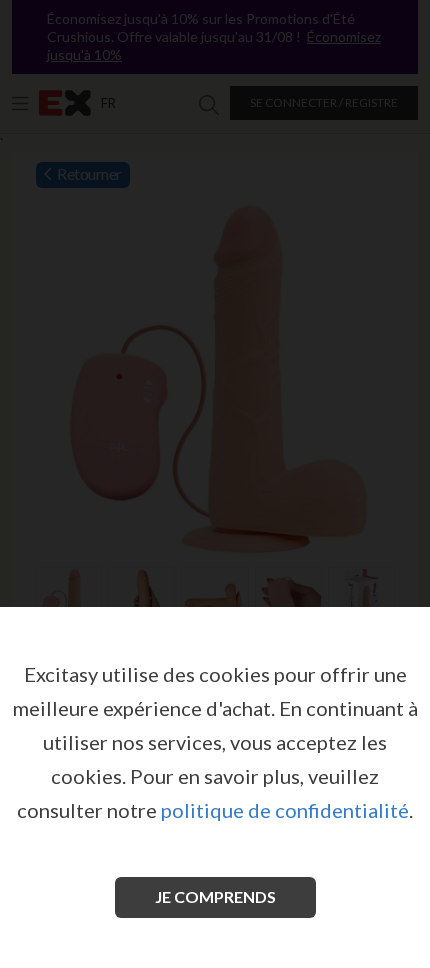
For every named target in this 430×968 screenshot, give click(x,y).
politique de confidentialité (285, 810)
